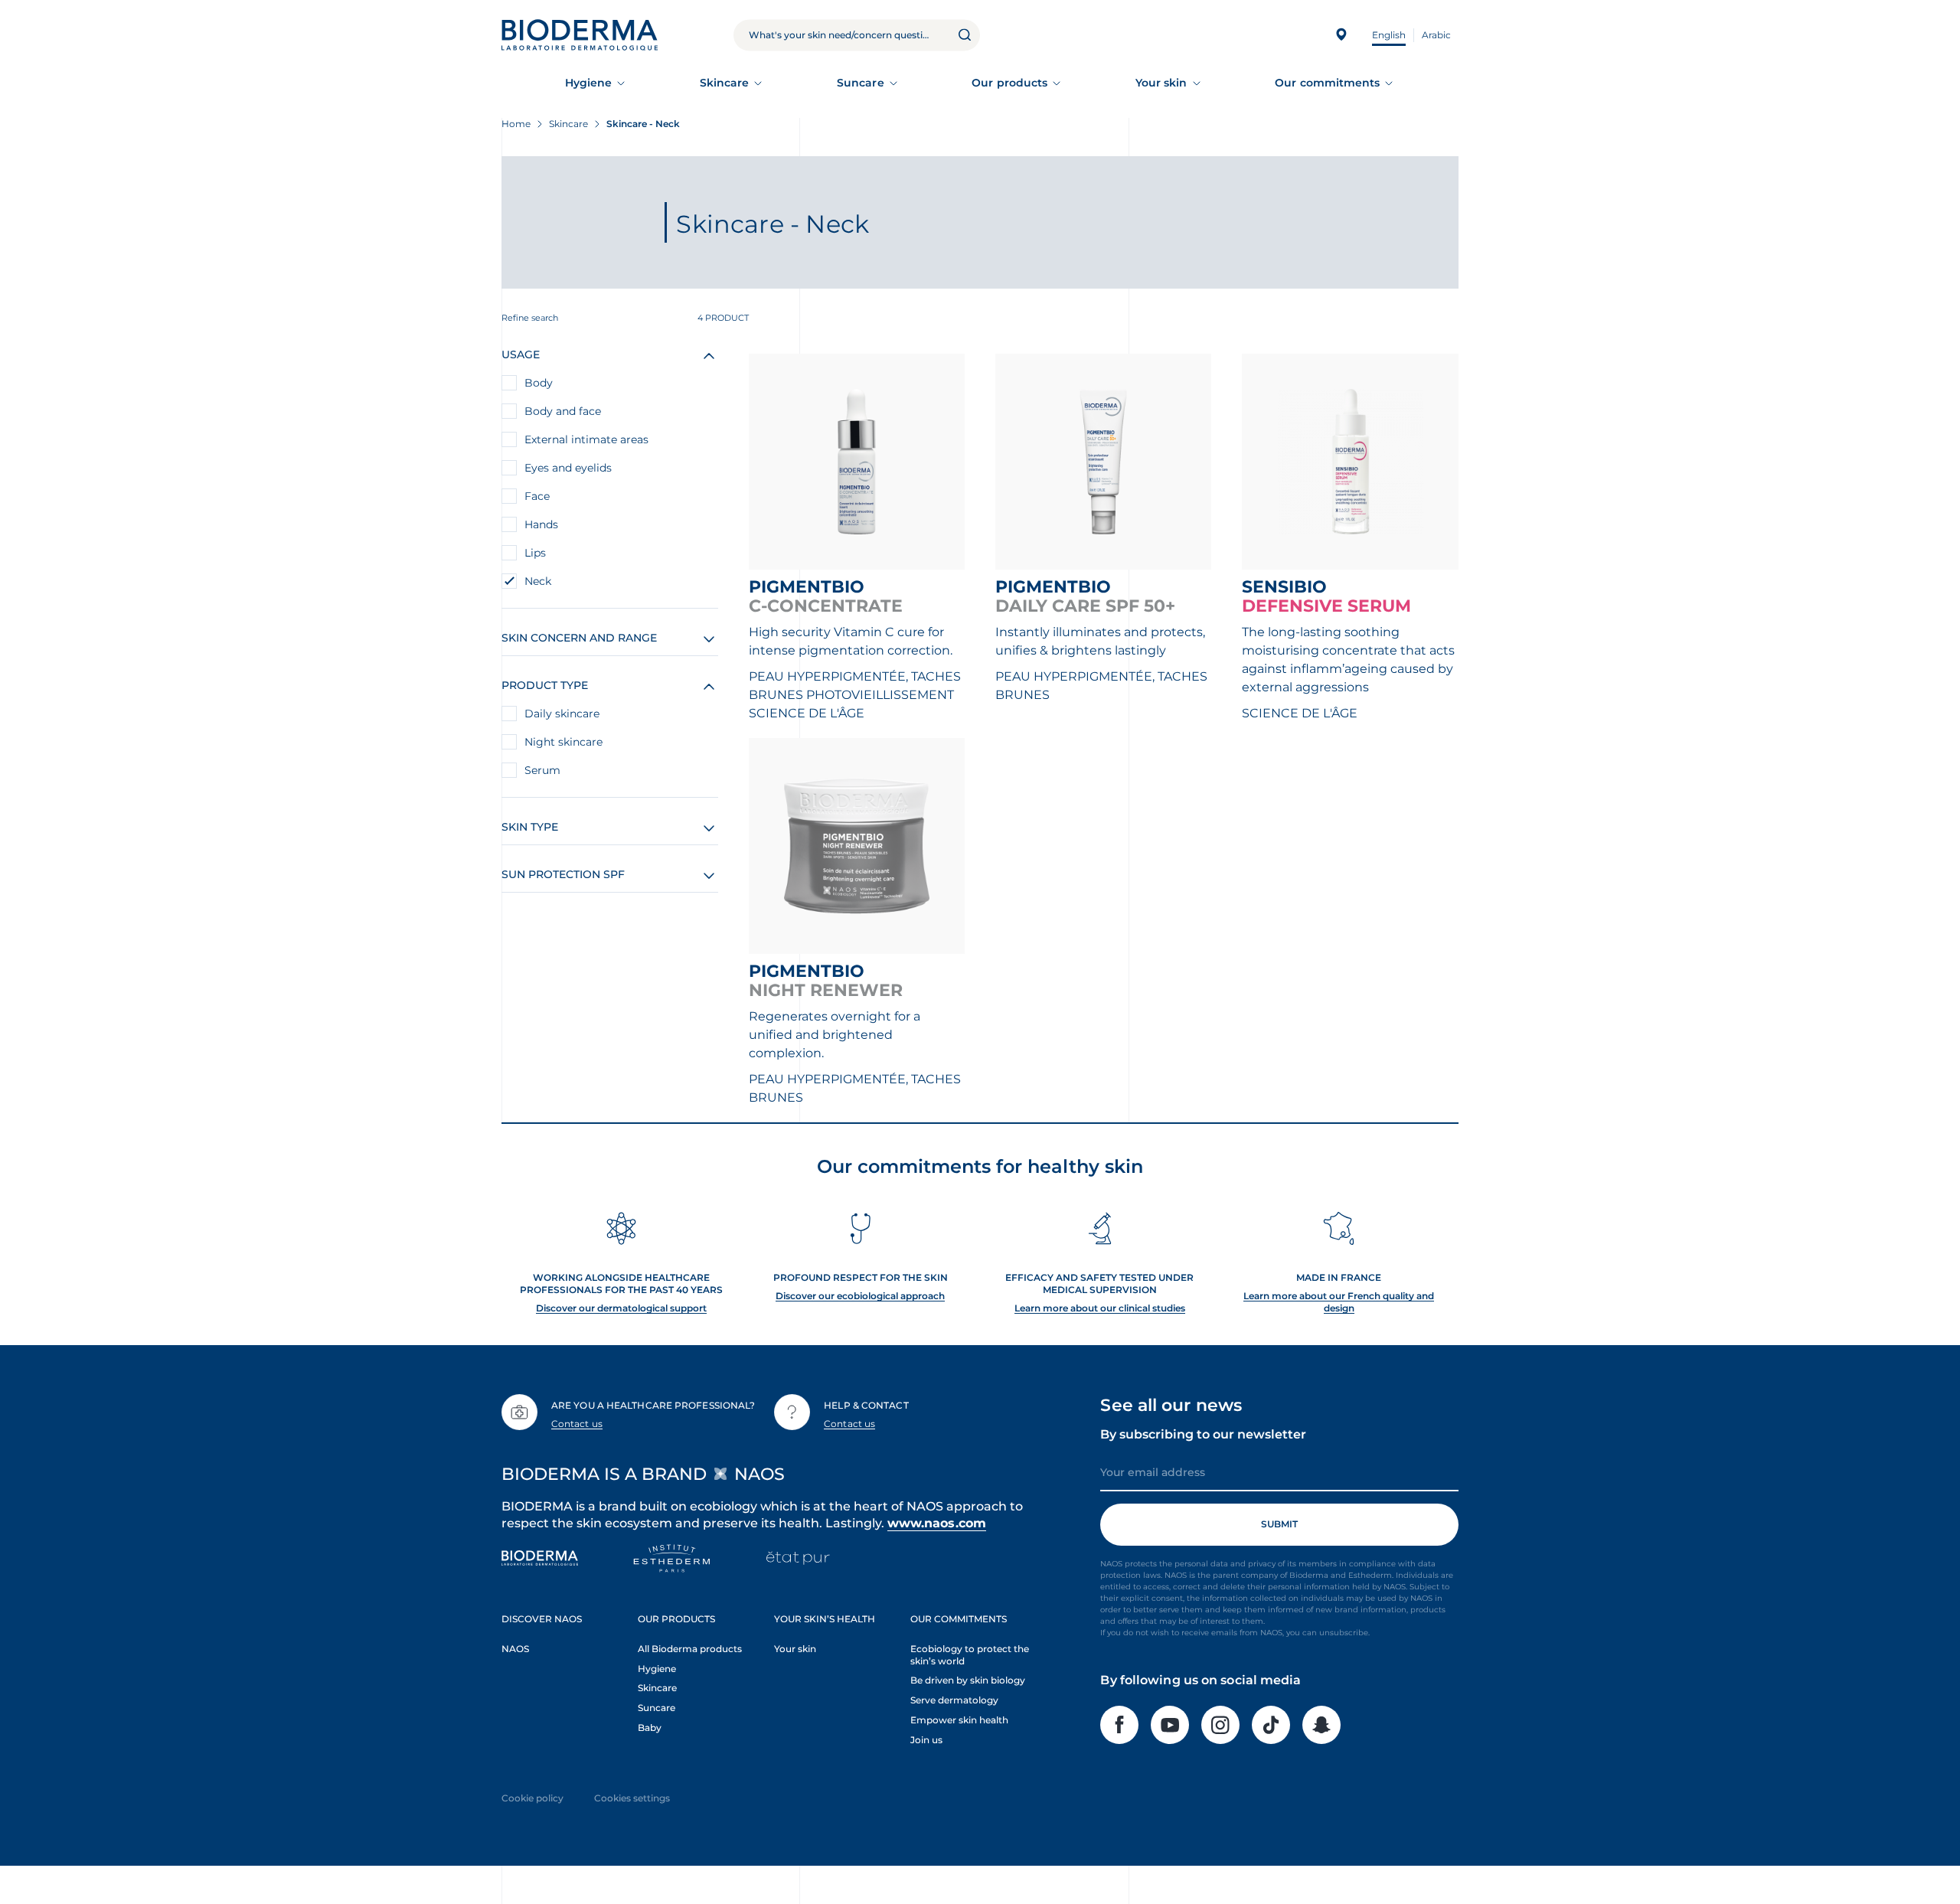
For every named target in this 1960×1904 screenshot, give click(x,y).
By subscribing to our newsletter (1203, 1434)
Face (537, 496)
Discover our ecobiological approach (860, 1296)
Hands (541, 524)
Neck (538, 581)
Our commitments (1327, 83)
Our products (1009, 83)
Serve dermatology (954, 1700)
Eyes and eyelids (568, 468)
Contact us (577, 1424)
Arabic (1436, 35)
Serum (542, 770)
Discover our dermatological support (621, 1308)
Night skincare (563, 742)
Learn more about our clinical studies (1100, 1308)
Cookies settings (632, 1798)
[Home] (580, 35)
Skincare (725, 83)
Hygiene (589, 83)
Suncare (861, 83)
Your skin (1161, 83)
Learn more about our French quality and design (1339, 1302)
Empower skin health (959, 1720)
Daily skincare (562, 714)
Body (539, 383)
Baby (650, 1728)
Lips (535, 553)
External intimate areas (586, 439)
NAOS (515, 1649)
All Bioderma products (690, 1649)
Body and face (563, 411)
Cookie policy (532, 1798)
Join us (926, 1740)
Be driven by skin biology (968, 1680)
